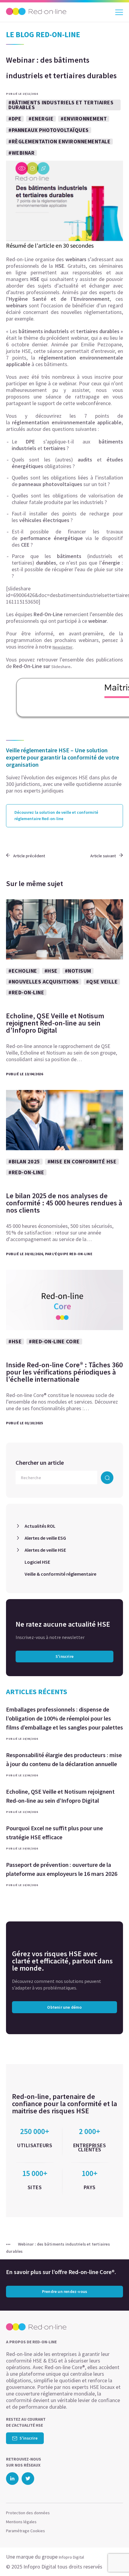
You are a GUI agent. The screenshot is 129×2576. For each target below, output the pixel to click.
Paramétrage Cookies (25, 2531)
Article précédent (29, 856)
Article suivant (103, 856)
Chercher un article (40, 1463)
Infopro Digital (71, 2557)
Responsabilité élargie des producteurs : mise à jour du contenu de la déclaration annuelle (64, 1759)
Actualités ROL (40, 1526)
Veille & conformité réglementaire (60, 1574)
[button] (114, 2560)
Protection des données (28, 2513)
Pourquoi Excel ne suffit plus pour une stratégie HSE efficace (54, 1833)
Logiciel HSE (37, 1562)
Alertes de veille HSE (45, 1550)
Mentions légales (21, 2522)
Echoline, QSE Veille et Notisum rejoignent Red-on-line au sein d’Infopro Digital (60, 1796)
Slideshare (61, 667)
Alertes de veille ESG (45, 1538)
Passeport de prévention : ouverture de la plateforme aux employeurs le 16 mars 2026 (62, 1869)
